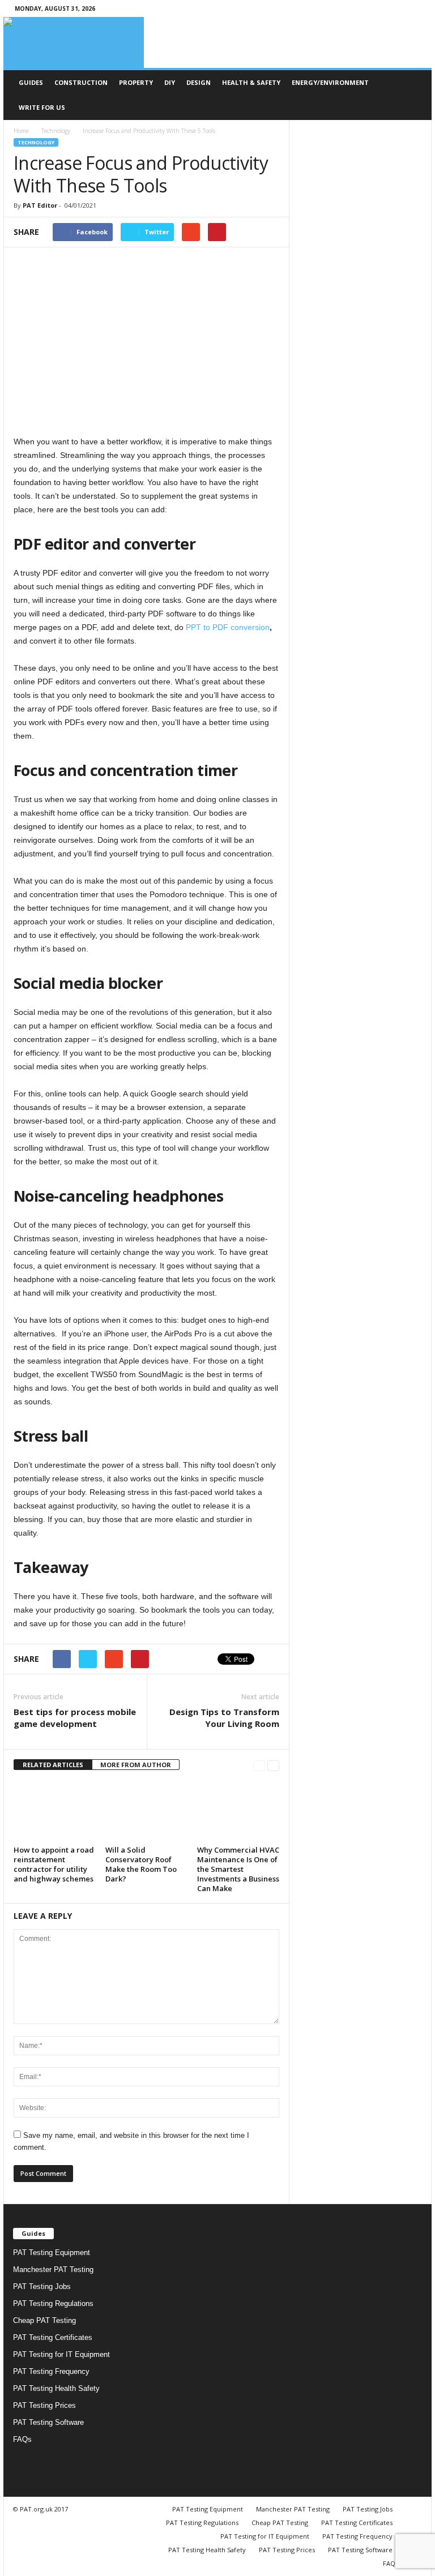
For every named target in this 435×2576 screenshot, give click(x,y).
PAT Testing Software (48, 2422)
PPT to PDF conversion (228, 627)
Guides (31, 82)
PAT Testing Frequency (51, 2371)
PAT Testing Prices (44, 2405)
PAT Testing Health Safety (56, 2388)
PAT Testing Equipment (52, 2253)
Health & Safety (251, 82)
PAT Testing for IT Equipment (61, 2354)
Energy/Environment (330, 82)
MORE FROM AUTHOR (136, 1765)
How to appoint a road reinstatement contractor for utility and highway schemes (54, 1864)
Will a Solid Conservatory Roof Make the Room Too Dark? (141, 1864)
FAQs (22, 2439)
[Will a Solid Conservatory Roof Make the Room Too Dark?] (146, 1811)
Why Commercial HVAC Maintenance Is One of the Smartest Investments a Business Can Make (238, 1869)
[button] (415, 95)
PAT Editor (40, 205)
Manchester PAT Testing (53, 2269)
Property (136, 82)
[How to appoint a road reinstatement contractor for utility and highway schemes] (55, 1811)
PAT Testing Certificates (53, 2337)
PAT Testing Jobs (42, 2286)
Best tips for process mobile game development (75, 1718)
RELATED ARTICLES (53, 1765)
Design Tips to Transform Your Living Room (224, 1718)
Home (21, 131)
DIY (170, 82)
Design (199, 82)
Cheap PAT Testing (44, 2320)
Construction (81, 82)
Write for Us (42, 107)
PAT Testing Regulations (53, 2303)
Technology (56, 131)
